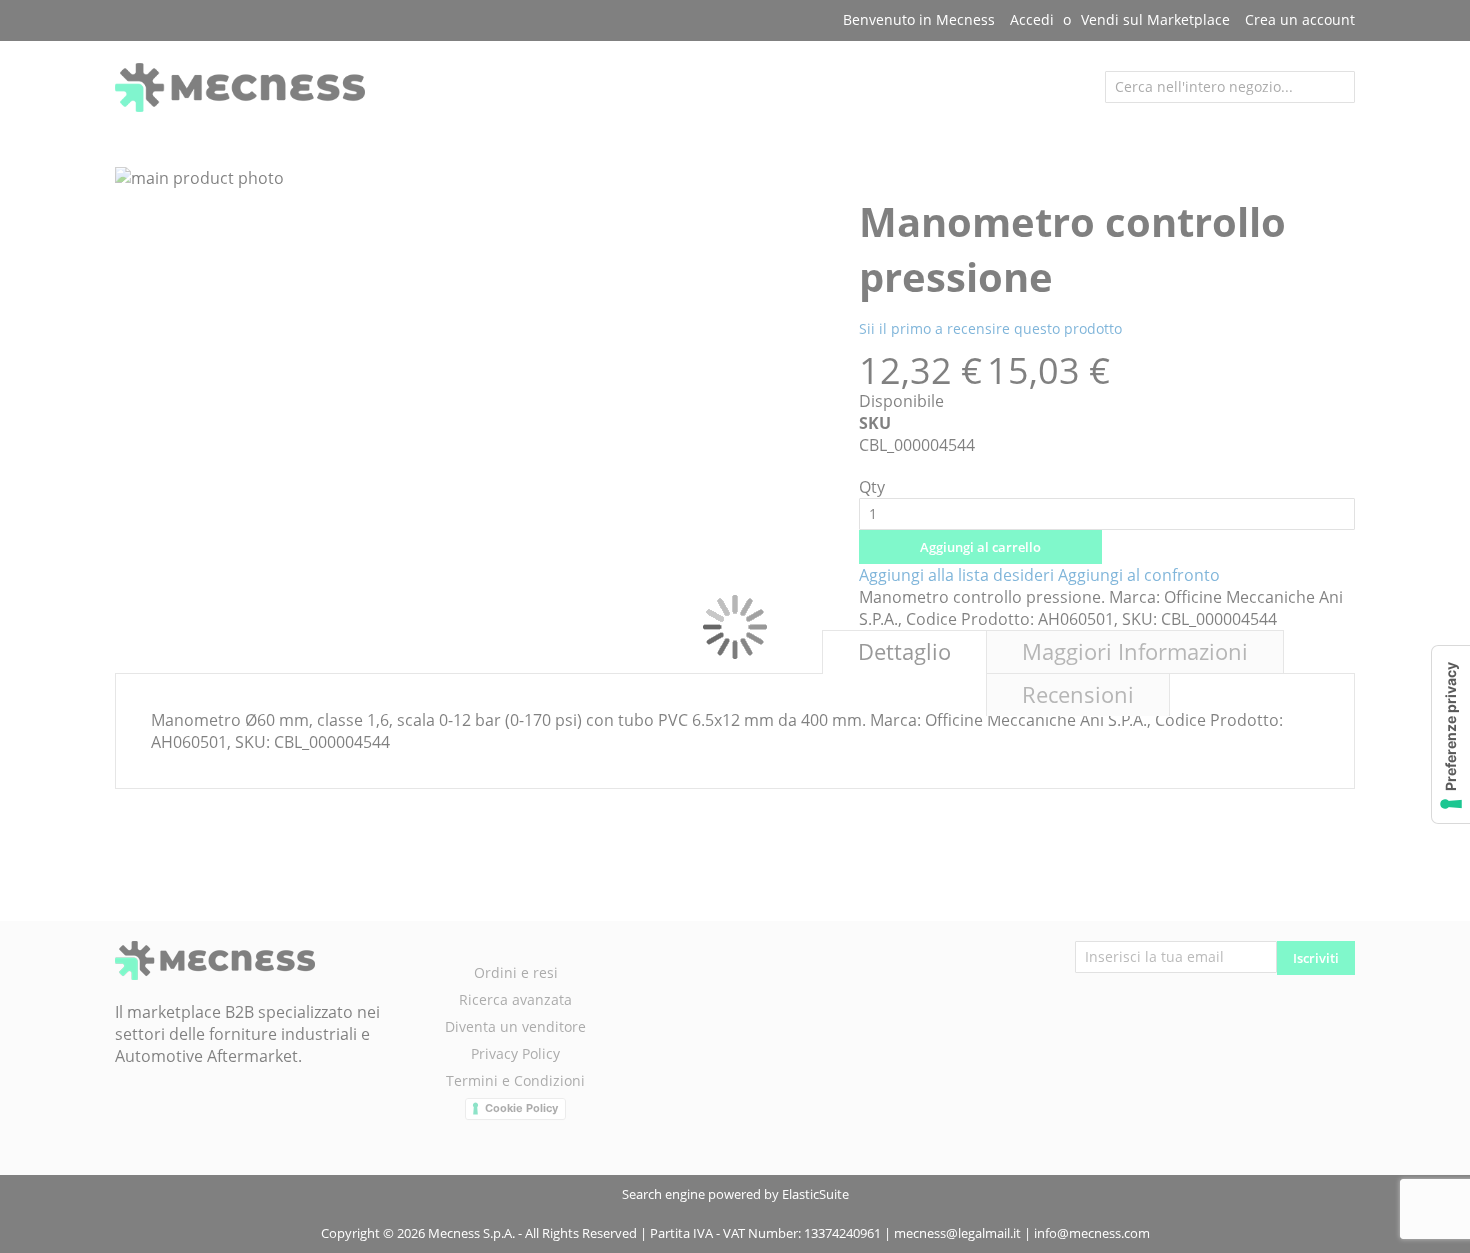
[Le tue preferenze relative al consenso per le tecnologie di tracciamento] (1451, 734)
